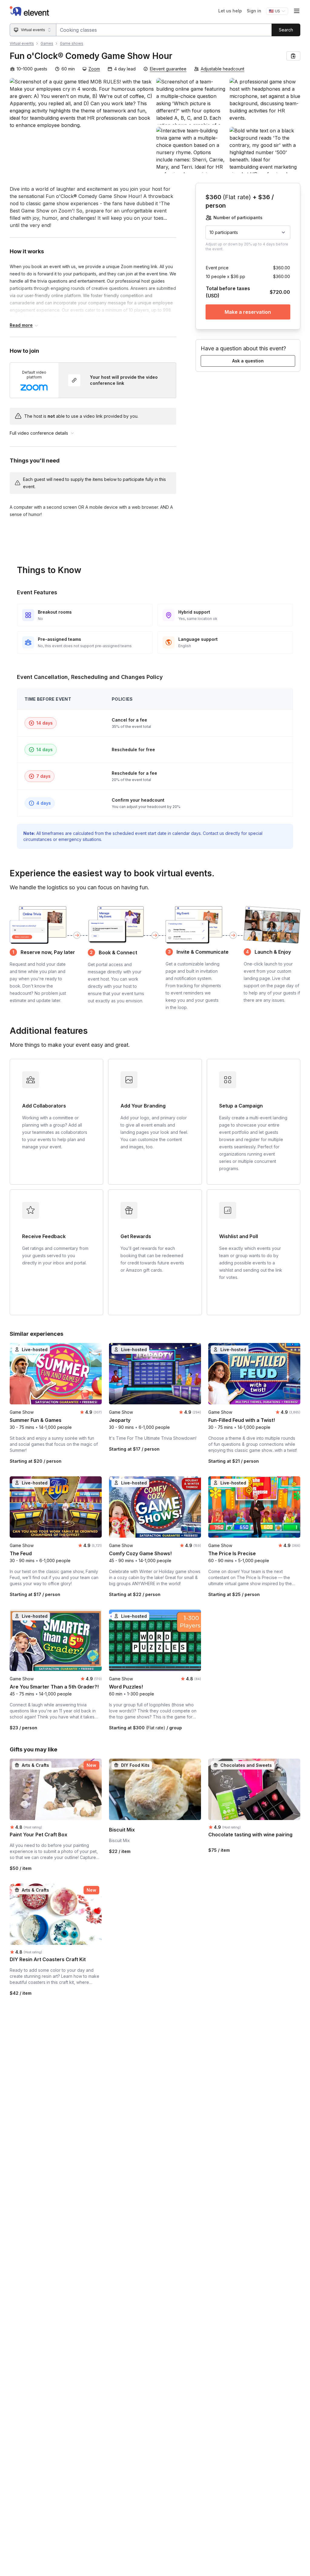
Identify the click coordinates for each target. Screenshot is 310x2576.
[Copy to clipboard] (293, 56)
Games (47, 43)
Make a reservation (248, 312)
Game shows (72, 43)
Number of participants (238, 217)
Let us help (230, 11)
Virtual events (22, 43)
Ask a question (248, 361)
